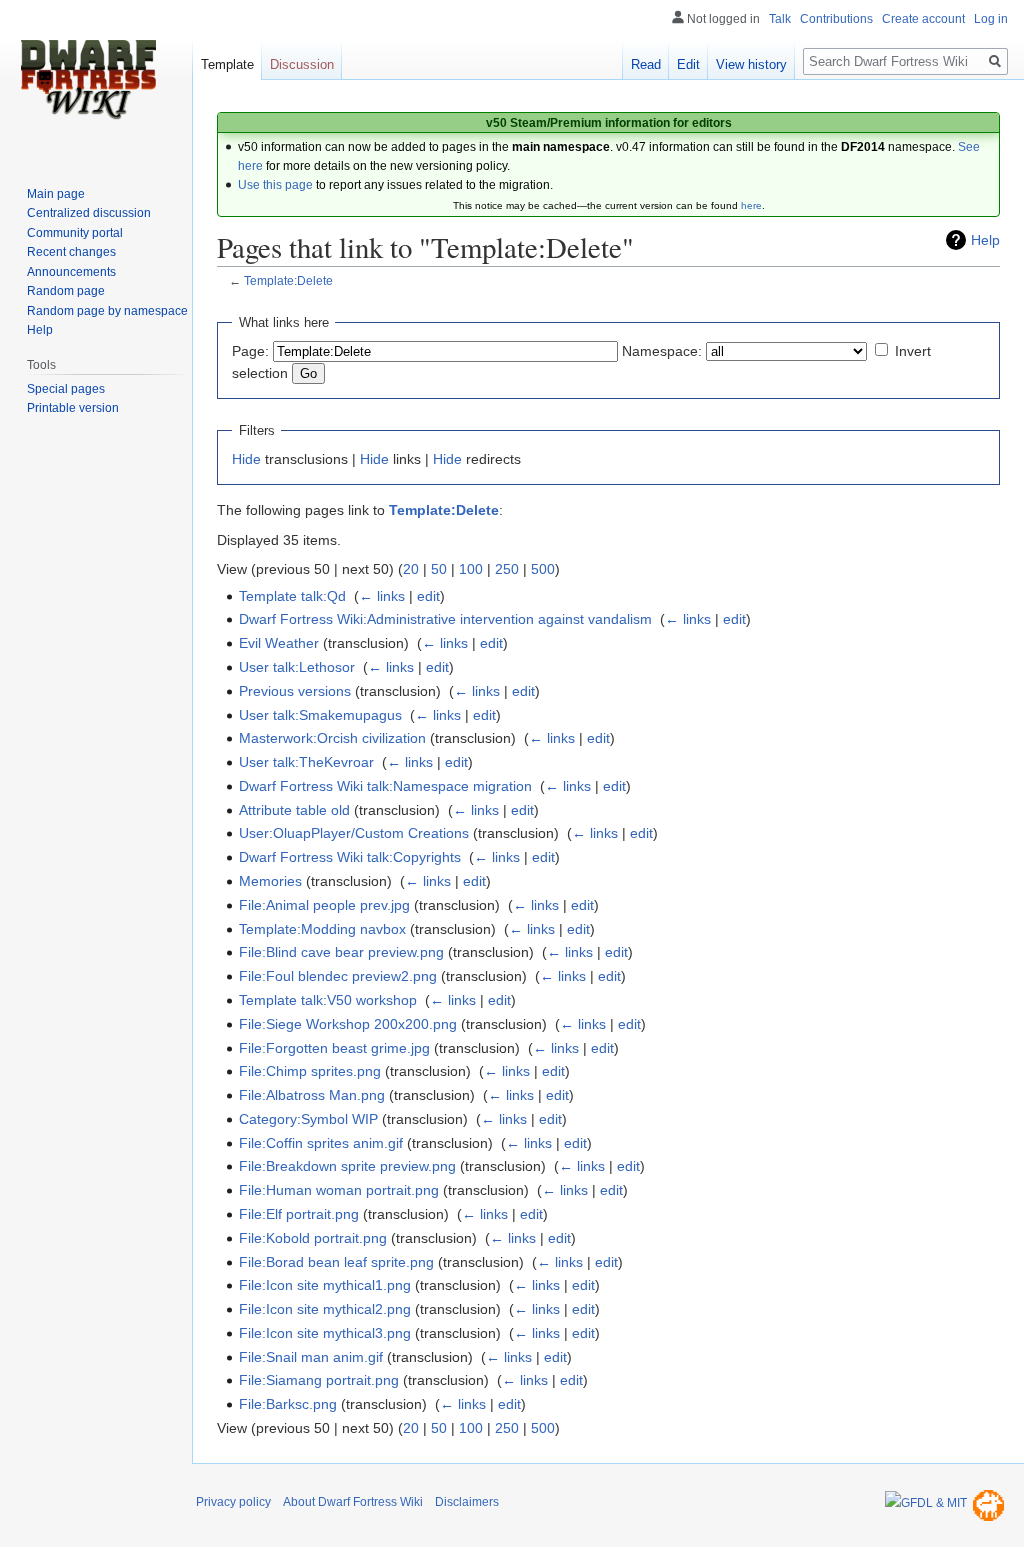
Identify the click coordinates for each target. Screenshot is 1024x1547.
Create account (923, 19)
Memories (270, 881)
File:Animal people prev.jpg (324, 905)
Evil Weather (279, 643)
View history (751, 64)
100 (471, 569)
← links (382, 596)
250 (507, 569)
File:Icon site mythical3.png (325, 1333)
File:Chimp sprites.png (310, 1071)
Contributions (836, 19)
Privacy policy (233, 1502)
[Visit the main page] (88, 80)
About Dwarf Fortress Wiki (353, 1502)
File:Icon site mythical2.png (325, 1309)
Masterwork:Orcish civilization (332, 738)
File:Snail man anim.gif (311, 1357)
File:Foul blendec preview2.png (338, 976)
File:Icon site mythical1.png (325, 1285)
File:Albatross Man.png (312, 1095)
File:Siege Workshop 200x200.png (348, 1024)
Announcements (71, 272)
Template (227, 64)
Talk (780, 19)
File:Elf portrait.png (299, 1214)
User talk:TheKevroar (306, 762)
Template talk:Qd (292, 596)
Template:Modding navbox (322, 929)
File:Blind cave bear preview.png (341, 952)
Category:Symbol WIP (308, 1119)
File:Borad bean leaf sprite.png (336, 1262)
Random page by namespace (107, 311)
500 (543, 569)
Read (646, 64)
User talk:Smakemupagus (320, 715)
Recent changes (71, 252)
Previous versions (295, 691)
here (751, 205)
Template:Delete (288, 280)
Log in (991, 19)
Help (985, 240)
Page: (250, 351)
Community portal (75, 233)
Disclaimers (467, 1502)
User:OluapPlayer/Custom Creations (354, 833)
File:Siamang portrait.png (319, 1380)
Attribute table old (294, 810)
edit (428, 596)
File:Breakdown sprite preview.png (347, 1166)
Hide (246, 459)
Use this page (275, 185)
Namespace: (662, 351)
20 (411, 569)
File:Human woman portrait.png (339, 1190)
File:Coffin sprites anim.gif (321, 1143)
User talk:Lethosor (297, 667)
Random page (66, 291)
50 (439, 569)
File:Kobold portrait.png (313, 1238)
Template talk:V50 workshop (328, 1000)
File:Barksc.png (288, 1404)
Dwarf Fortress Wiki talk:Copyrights (350, 857)
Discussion (302, 64)
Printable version (73, 408)
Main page (56, 194)
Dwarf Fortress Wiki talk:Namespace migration (385, 786)
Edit (688, 64)
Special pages (66, 389)
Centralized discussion (89, 213)
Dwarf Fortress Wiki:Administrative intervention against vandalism (445, 619)
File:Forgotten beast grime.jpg (334, 1048)
